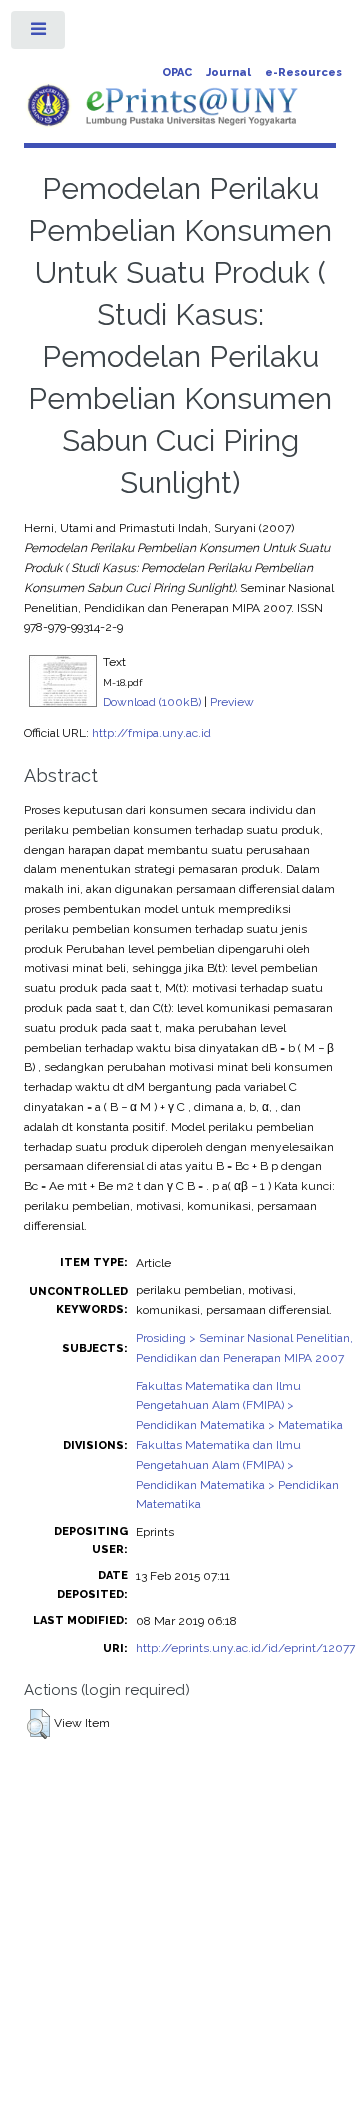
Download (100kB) (152, 702)
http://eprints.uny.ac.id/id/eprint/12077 (245, 1648)
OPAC (177, 72)
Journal (228, 72)
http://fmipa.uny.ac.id (151, 733)
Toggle (39, 34)
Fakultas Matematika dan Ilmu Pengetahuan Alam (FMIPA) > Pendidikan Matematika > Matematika (239, 1406)
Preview (232, 702)
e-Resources (303, 72)
